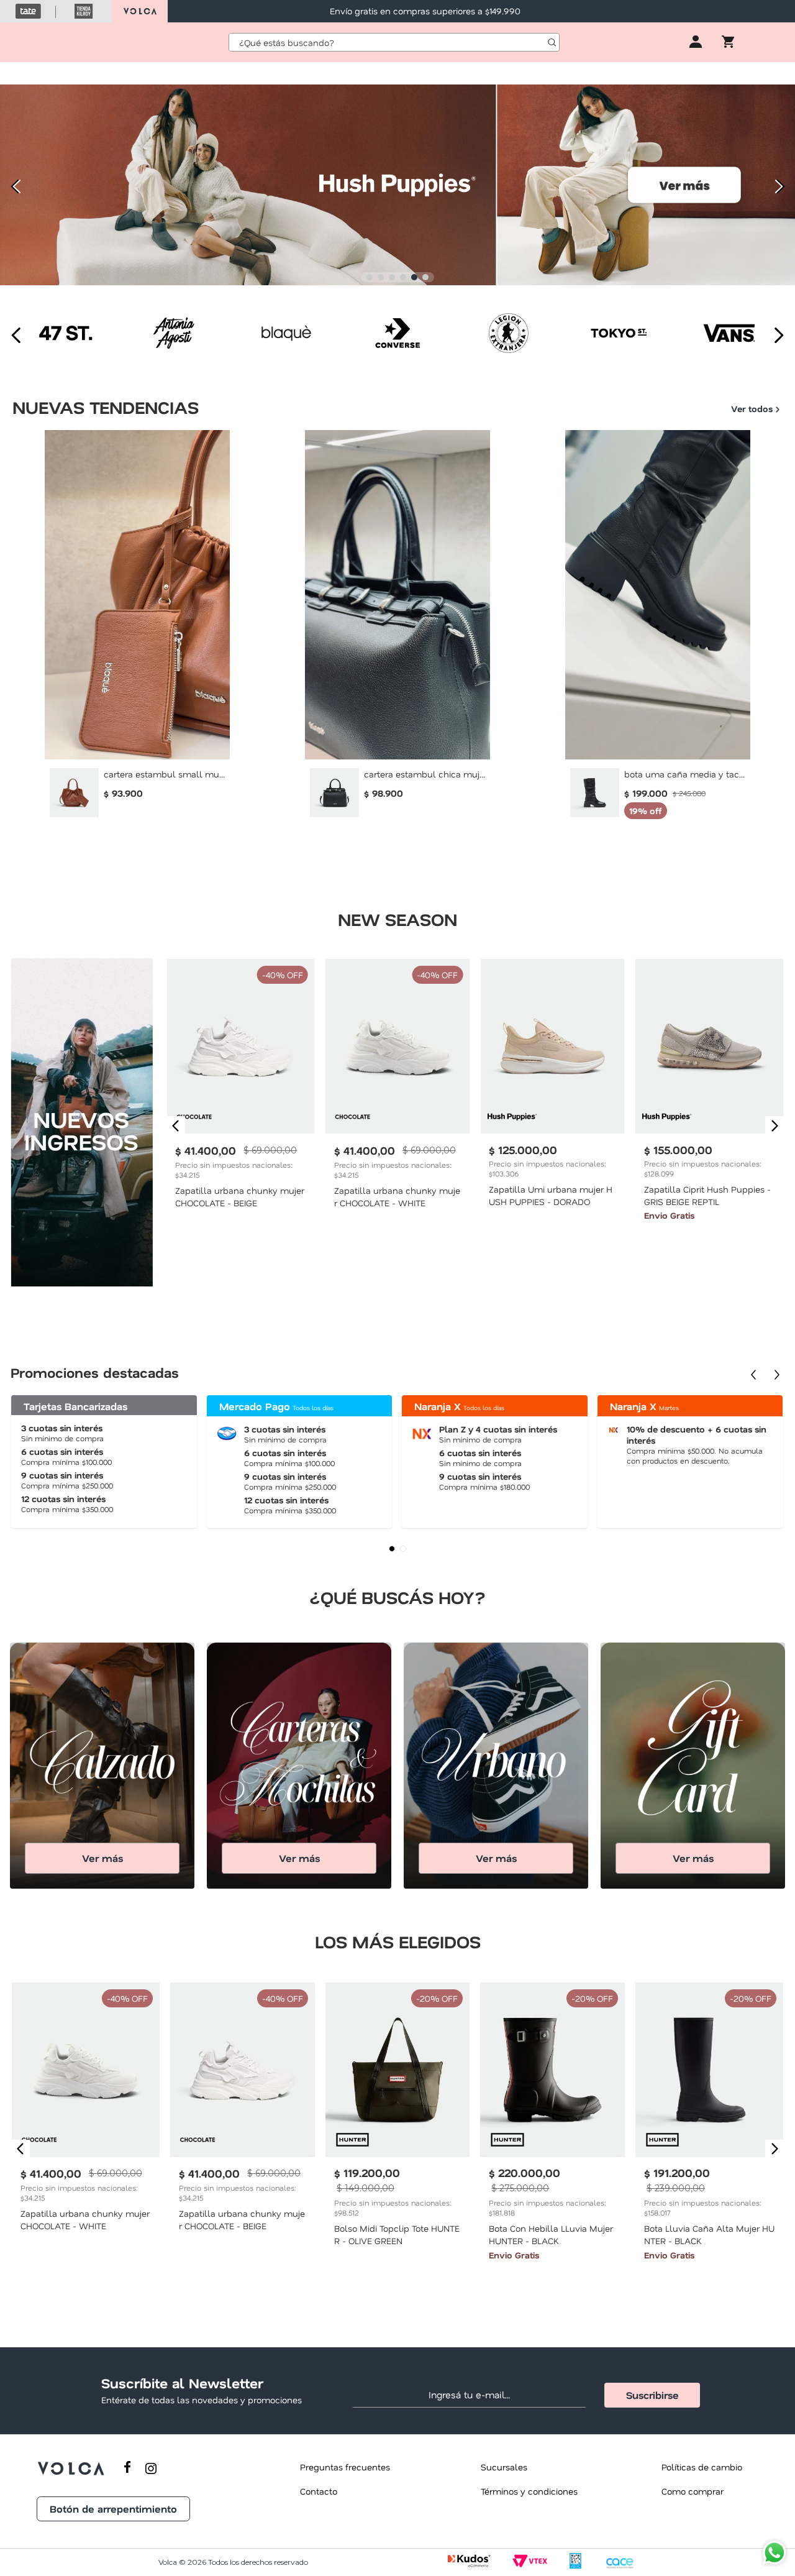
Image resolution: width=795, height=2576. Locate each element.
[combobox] (394, 42)
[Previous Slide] (14, 186)
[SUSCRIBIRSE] (652, 2395)
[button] (370, 277)
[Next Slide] (781, 186)
